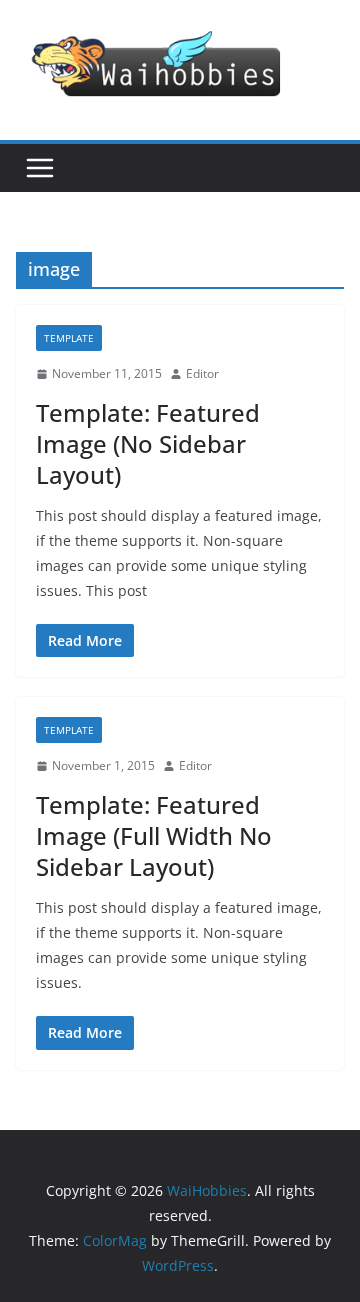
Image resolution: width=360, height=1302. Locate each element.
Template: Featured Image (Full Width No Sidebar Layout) (154, 835)
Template (69, 338)
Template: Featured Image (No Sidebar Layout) (148, 443)
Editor (202, 373)
